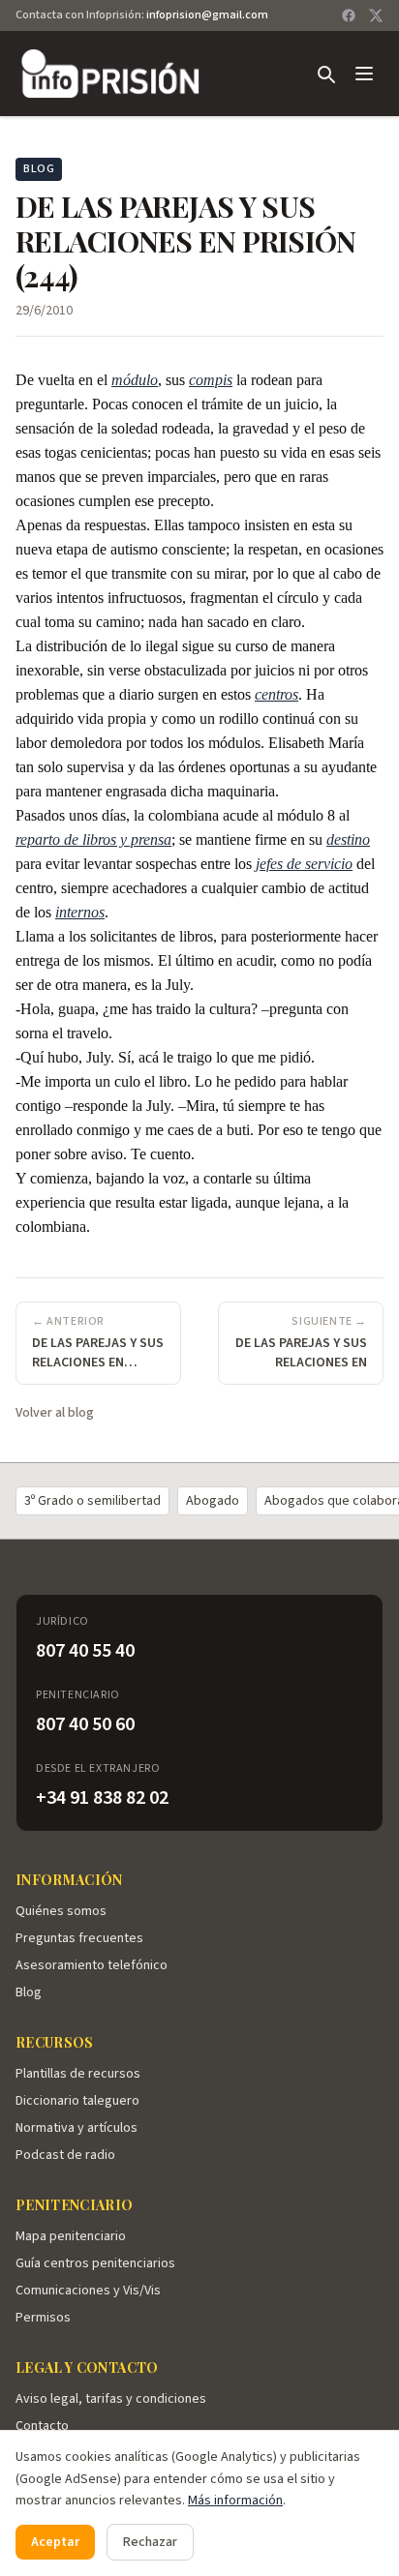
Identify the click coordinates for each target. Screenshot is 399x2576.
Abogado (213, 1501)
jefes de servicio (304, 864)
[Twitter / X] (376, 15)
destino (348, 839)
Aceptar (55, 2542)
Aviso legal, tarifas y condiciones (111, 2399)
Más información (235, 2501)
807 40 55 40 (85, 1651)
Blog (29, 1992)
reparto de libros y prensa (93, 839)
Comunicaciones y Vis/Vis (88, 2291)
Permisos (43, 2318)
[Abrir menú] (364, 74)
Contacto (42, 2426)
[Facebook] (349, 15)
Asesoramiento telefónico (92, 1965)
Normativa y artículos (77, 2128)
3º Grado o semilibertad (92, 1501)
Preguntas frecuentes (79, 1938)
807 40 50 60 (85, 1724)
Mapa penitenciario (71, 2236)
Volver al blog (55, 1413)
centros (276, 694)
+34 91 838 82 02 (102, 1798)
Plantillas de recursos (78, 2074)
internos (80, 912)
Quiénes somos (61, 1911)
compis (211, 380)
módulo (135, 380)
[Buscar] (325, 74)
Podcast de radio (65, 2155)
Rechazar (150, 2542)
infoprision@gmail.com (207, 15)
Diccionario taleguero (77, 2101)
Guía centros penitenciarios (95, 2263)
